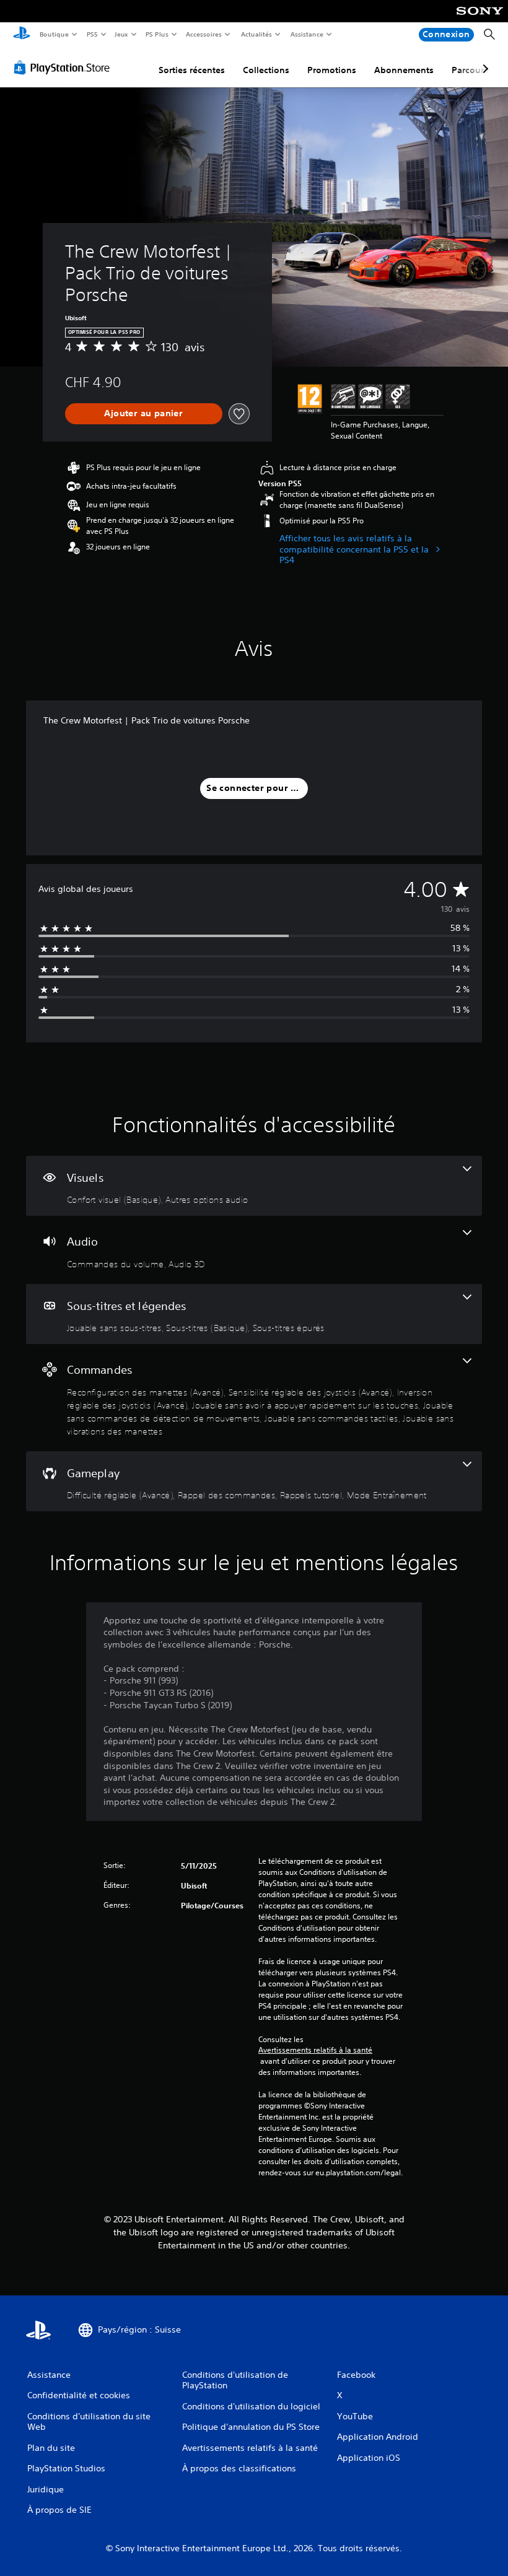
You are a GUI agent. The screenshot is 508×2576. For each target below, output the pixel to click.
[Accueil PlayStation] (22, 35)
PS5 (92, 34)
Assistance (306, 34)
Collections (266, 70)
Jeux (122, 34)
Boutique (54, 34)
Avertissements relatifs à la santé (315, 2050)
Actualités (256, 34)
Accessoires (204, 34)
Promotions (332, 70)
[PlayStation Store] (64, 68)
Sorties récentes (192, 70)
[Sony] (480, 19)
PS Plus (157, 34)
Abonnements (404, 70)
